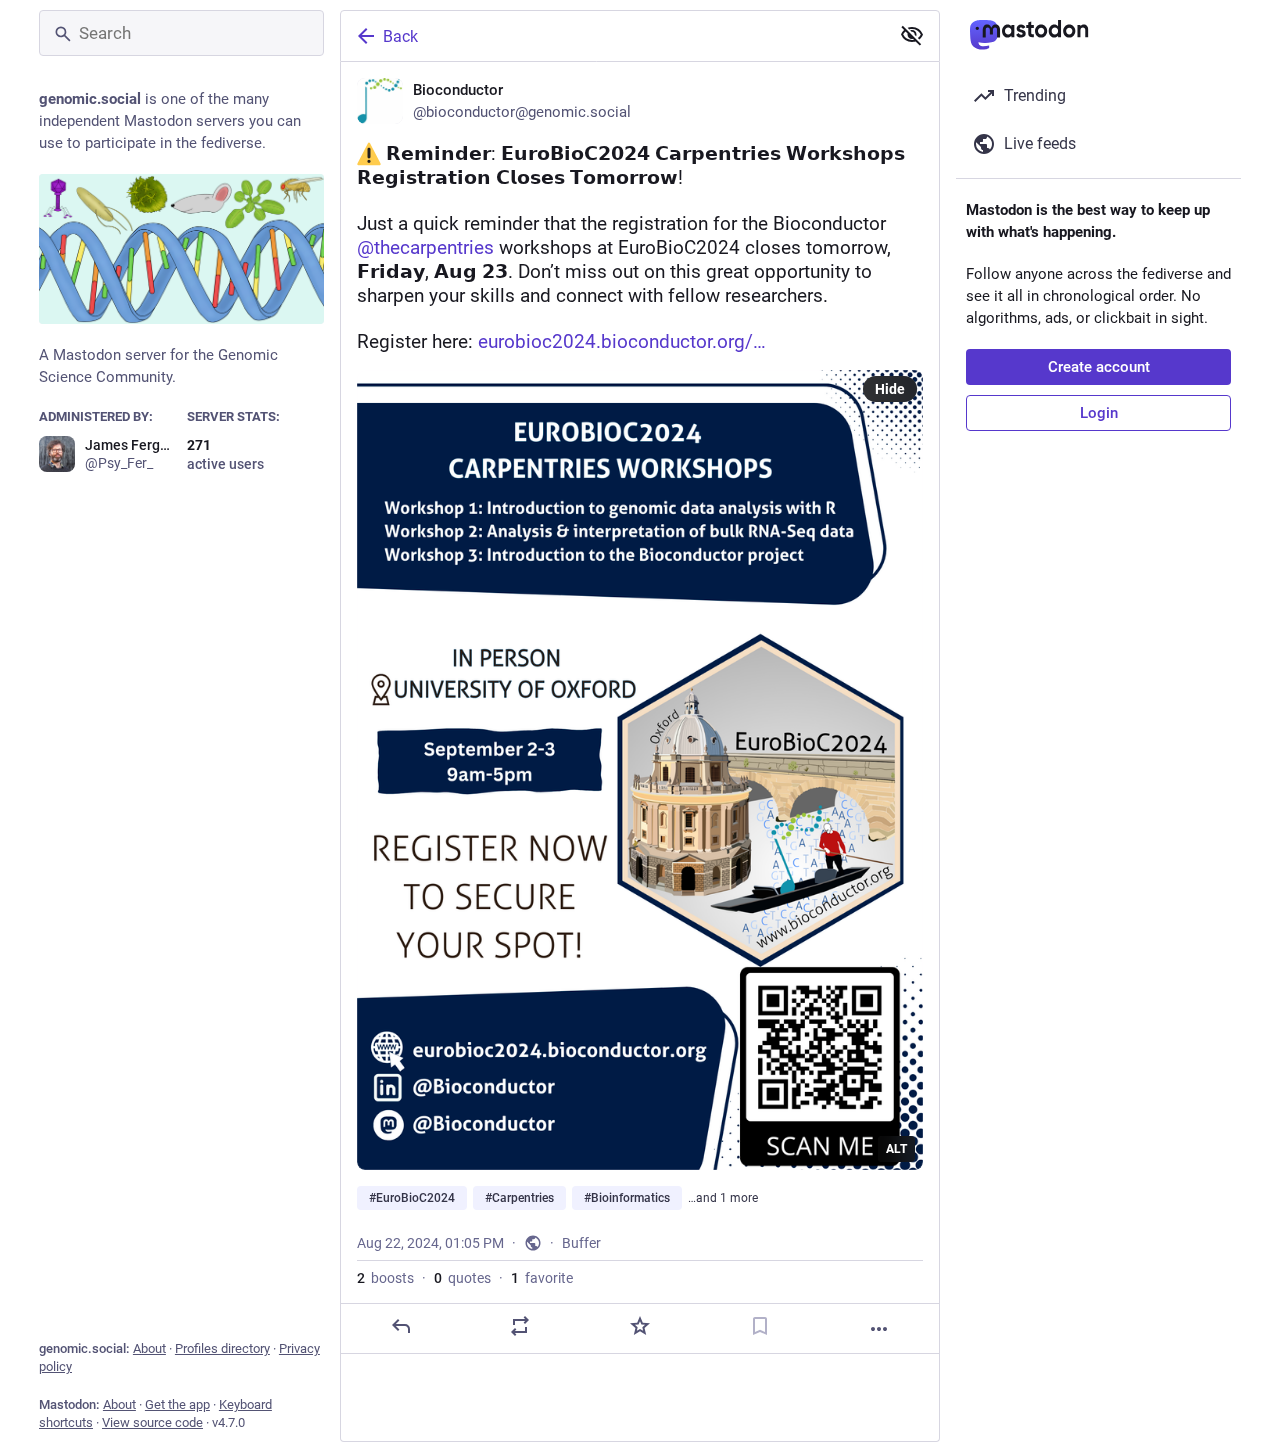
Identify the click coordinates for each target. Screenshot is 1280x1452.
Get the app (177, 1404)
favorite (542, 1278)
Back (400, 36)
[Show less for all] (912, 35)
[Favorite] (640, 1326)
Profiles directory (222, 1348)
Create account (1099, 367)
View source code (152, 1422)
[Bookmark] (760, 1326)
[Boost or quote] (520, 1326)
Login (1099, 413)
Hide (890, 389)
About (149, 1348)
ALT (896, 1149)
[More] (879, 1329)
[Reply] (401, 1326)
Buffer (581, 1243)
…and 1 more (723, 1198)
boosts (385, 1278)
